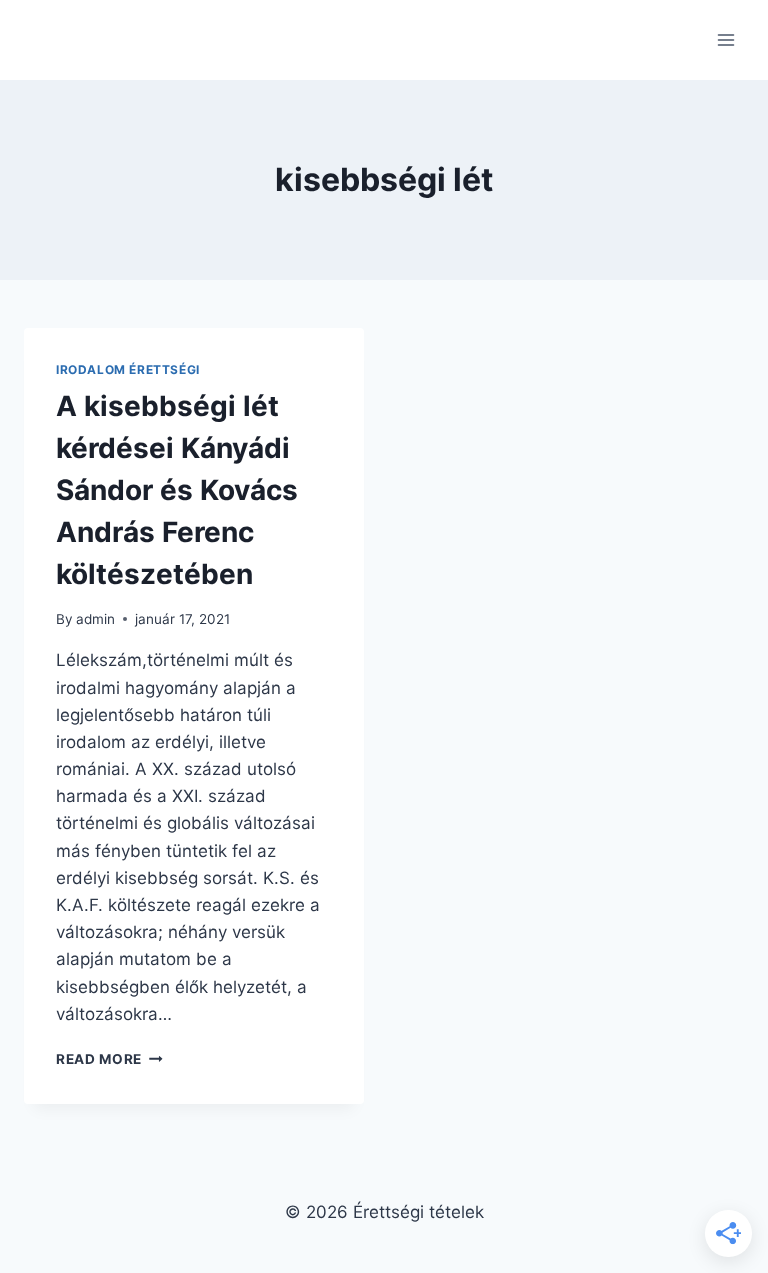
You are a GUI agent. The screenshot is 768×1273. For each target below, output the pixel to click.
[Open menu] (725, 39)
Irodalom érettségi (128, 369)
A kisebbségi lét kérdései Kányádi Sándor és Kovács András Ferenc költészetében (177, 490)
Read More (109, 1059)
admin (95, 619)
